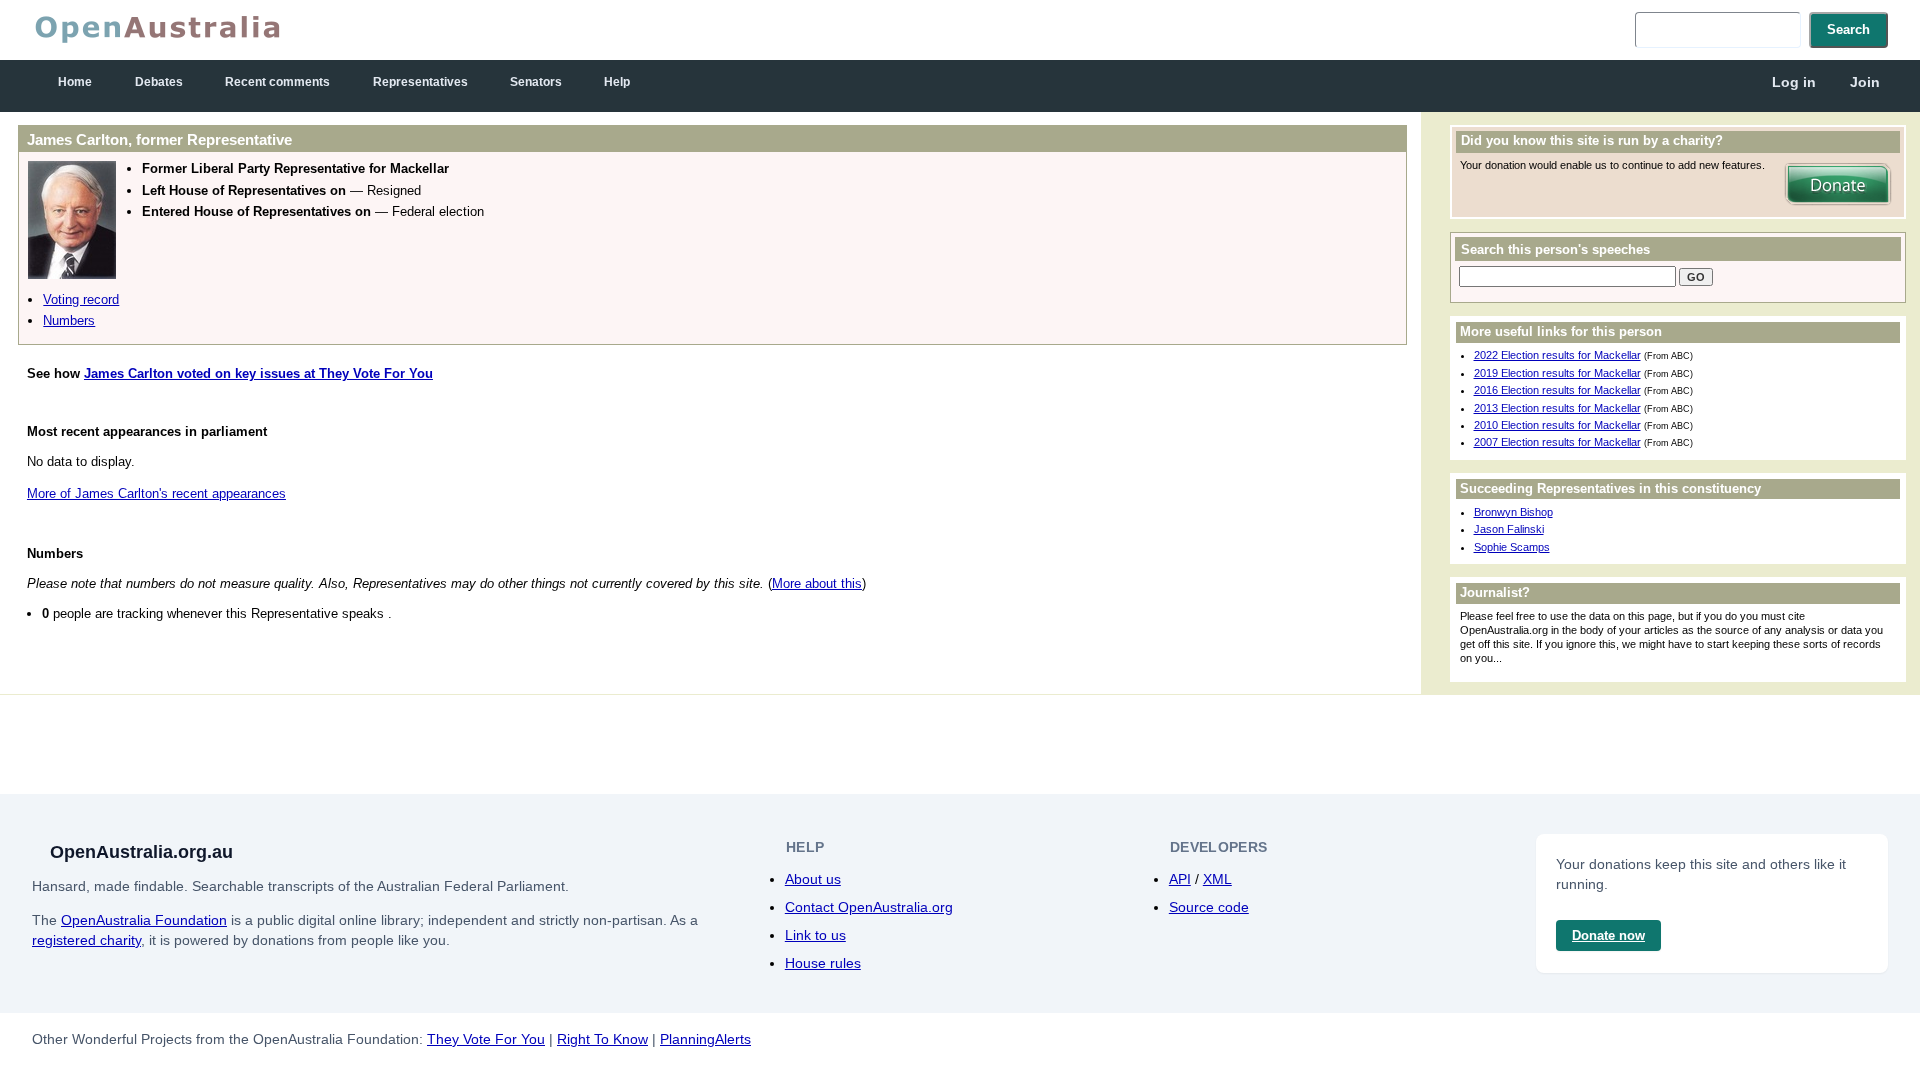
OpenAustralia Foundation (144, 920)
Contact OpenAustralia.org (869, 907)
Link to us (815, 935)
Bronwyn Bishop (1513, 512)
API (1180, 879)
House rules (823, 963)
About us (813, 879)
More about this (817, 583)
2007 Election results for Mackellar (1557, 442)
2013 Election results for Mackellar (1557, 408)
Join (1865, 82)
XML (1217, 879)
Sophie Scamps (1512, 547)
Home (75, 82)
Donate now (1608, 935)
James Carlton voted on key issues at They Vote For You (258, 373)
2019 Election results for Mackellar (1557, 373)
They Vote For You (486, 1039)
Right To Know (602, 1039)
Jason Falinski (1509, 529)
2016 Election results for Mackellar (1557, 390)
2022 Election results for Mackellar (1557, 355)
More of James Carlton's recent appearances (156, 493)
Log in (1794, 82)
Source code (1209, 907)
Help (617, 82)
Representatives (420, 82)
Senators (536, 82)
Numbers (69, 320)
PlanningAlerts (705, 1039)
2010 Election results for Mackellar (1557, 425)
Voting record (81, 299)
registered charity (86, 940)
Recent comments (277, 82)
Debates (159, 82)
